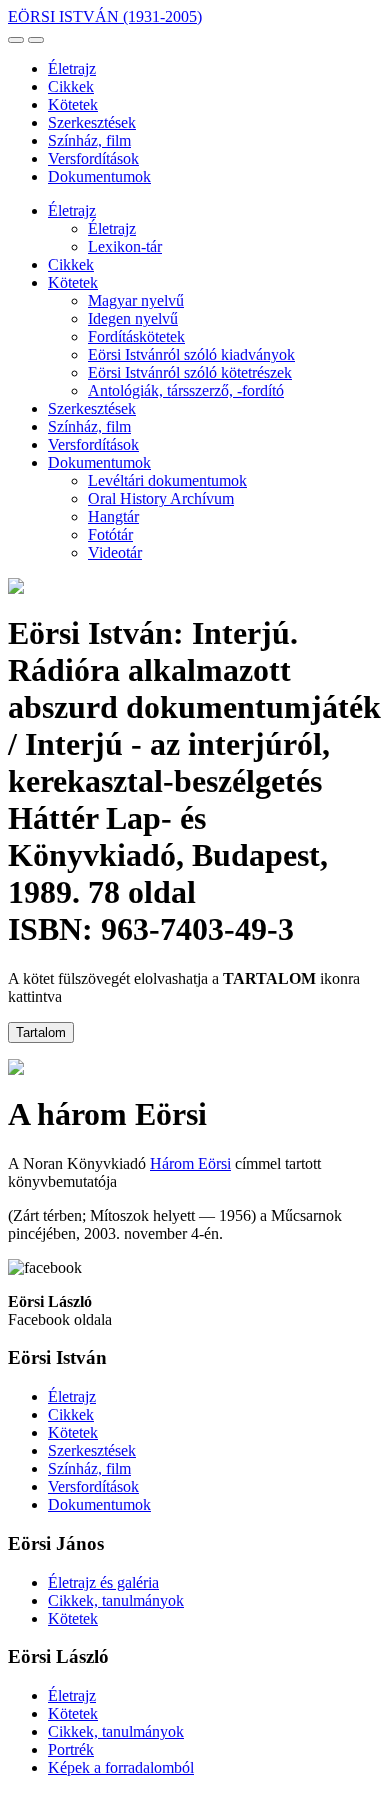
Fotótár (110, 534)
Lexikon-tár (125, 246)
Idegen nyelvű (133, 318)
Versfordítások (93, 158)
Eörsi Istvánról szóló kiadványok (191, 354)
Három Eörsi (190, 1163)
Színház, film (89, 140)
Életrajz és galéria (103, 1582)
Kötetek (73, 104)
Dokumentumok (99, 176)
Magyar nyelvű (136, 300)
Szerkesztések (92, 122)
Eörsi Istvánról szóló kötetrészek (190, 372)
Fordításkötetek (136, 336)
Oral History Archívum (161, 498)
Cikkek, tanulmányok (116, 1600)
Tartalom (41, 1032)
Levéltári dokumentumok (167, 480)
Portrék (71, 1749)
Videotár (115, 552)
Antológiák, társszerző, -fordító (186, 390)
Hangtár (113, 516)
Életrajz (72, 68)
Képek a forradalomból (121, 1767)
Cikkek (71, 86)
